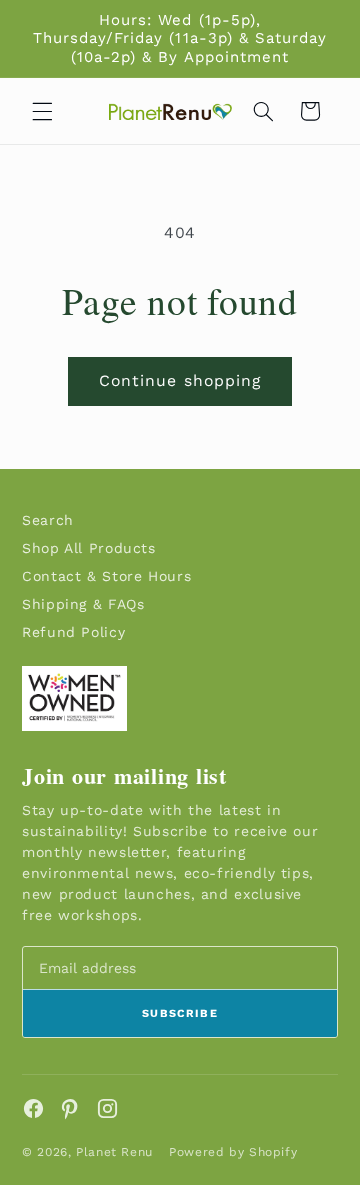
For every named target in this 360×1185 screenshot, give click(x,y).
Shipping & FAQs (83, 604)
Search (48, 520)
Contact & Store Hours (106, 576)
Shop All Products (89, 548)
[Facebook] (33, 1108)
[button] (42, 111)
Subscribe (180, 1013)
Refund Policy (73, 632)
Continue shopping (180, 380)
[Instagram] (107, 1108)
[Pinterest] (70, 1108)
